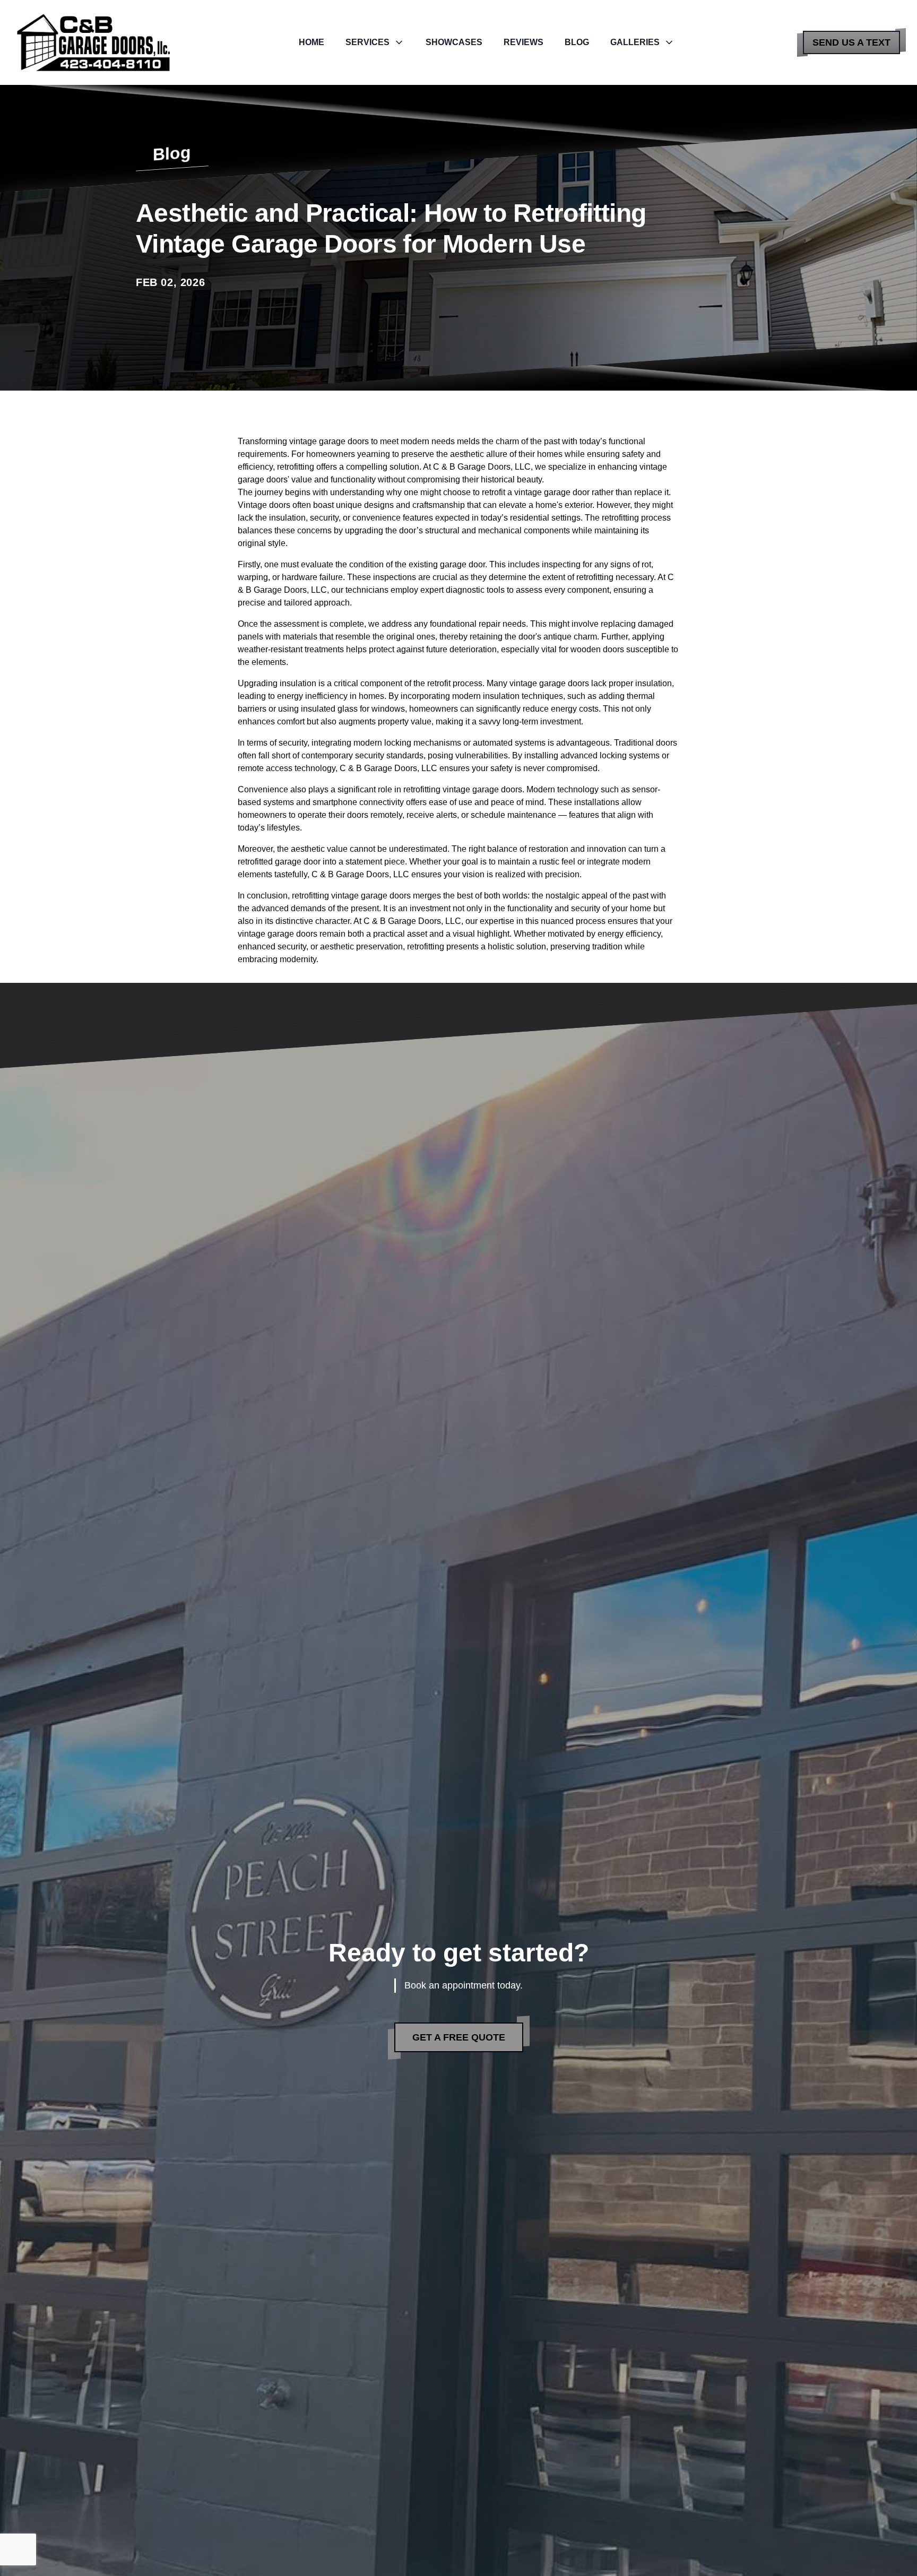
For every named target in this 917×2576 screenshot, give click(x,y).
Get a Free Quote (459, 2037)
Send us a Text (851, 42)
